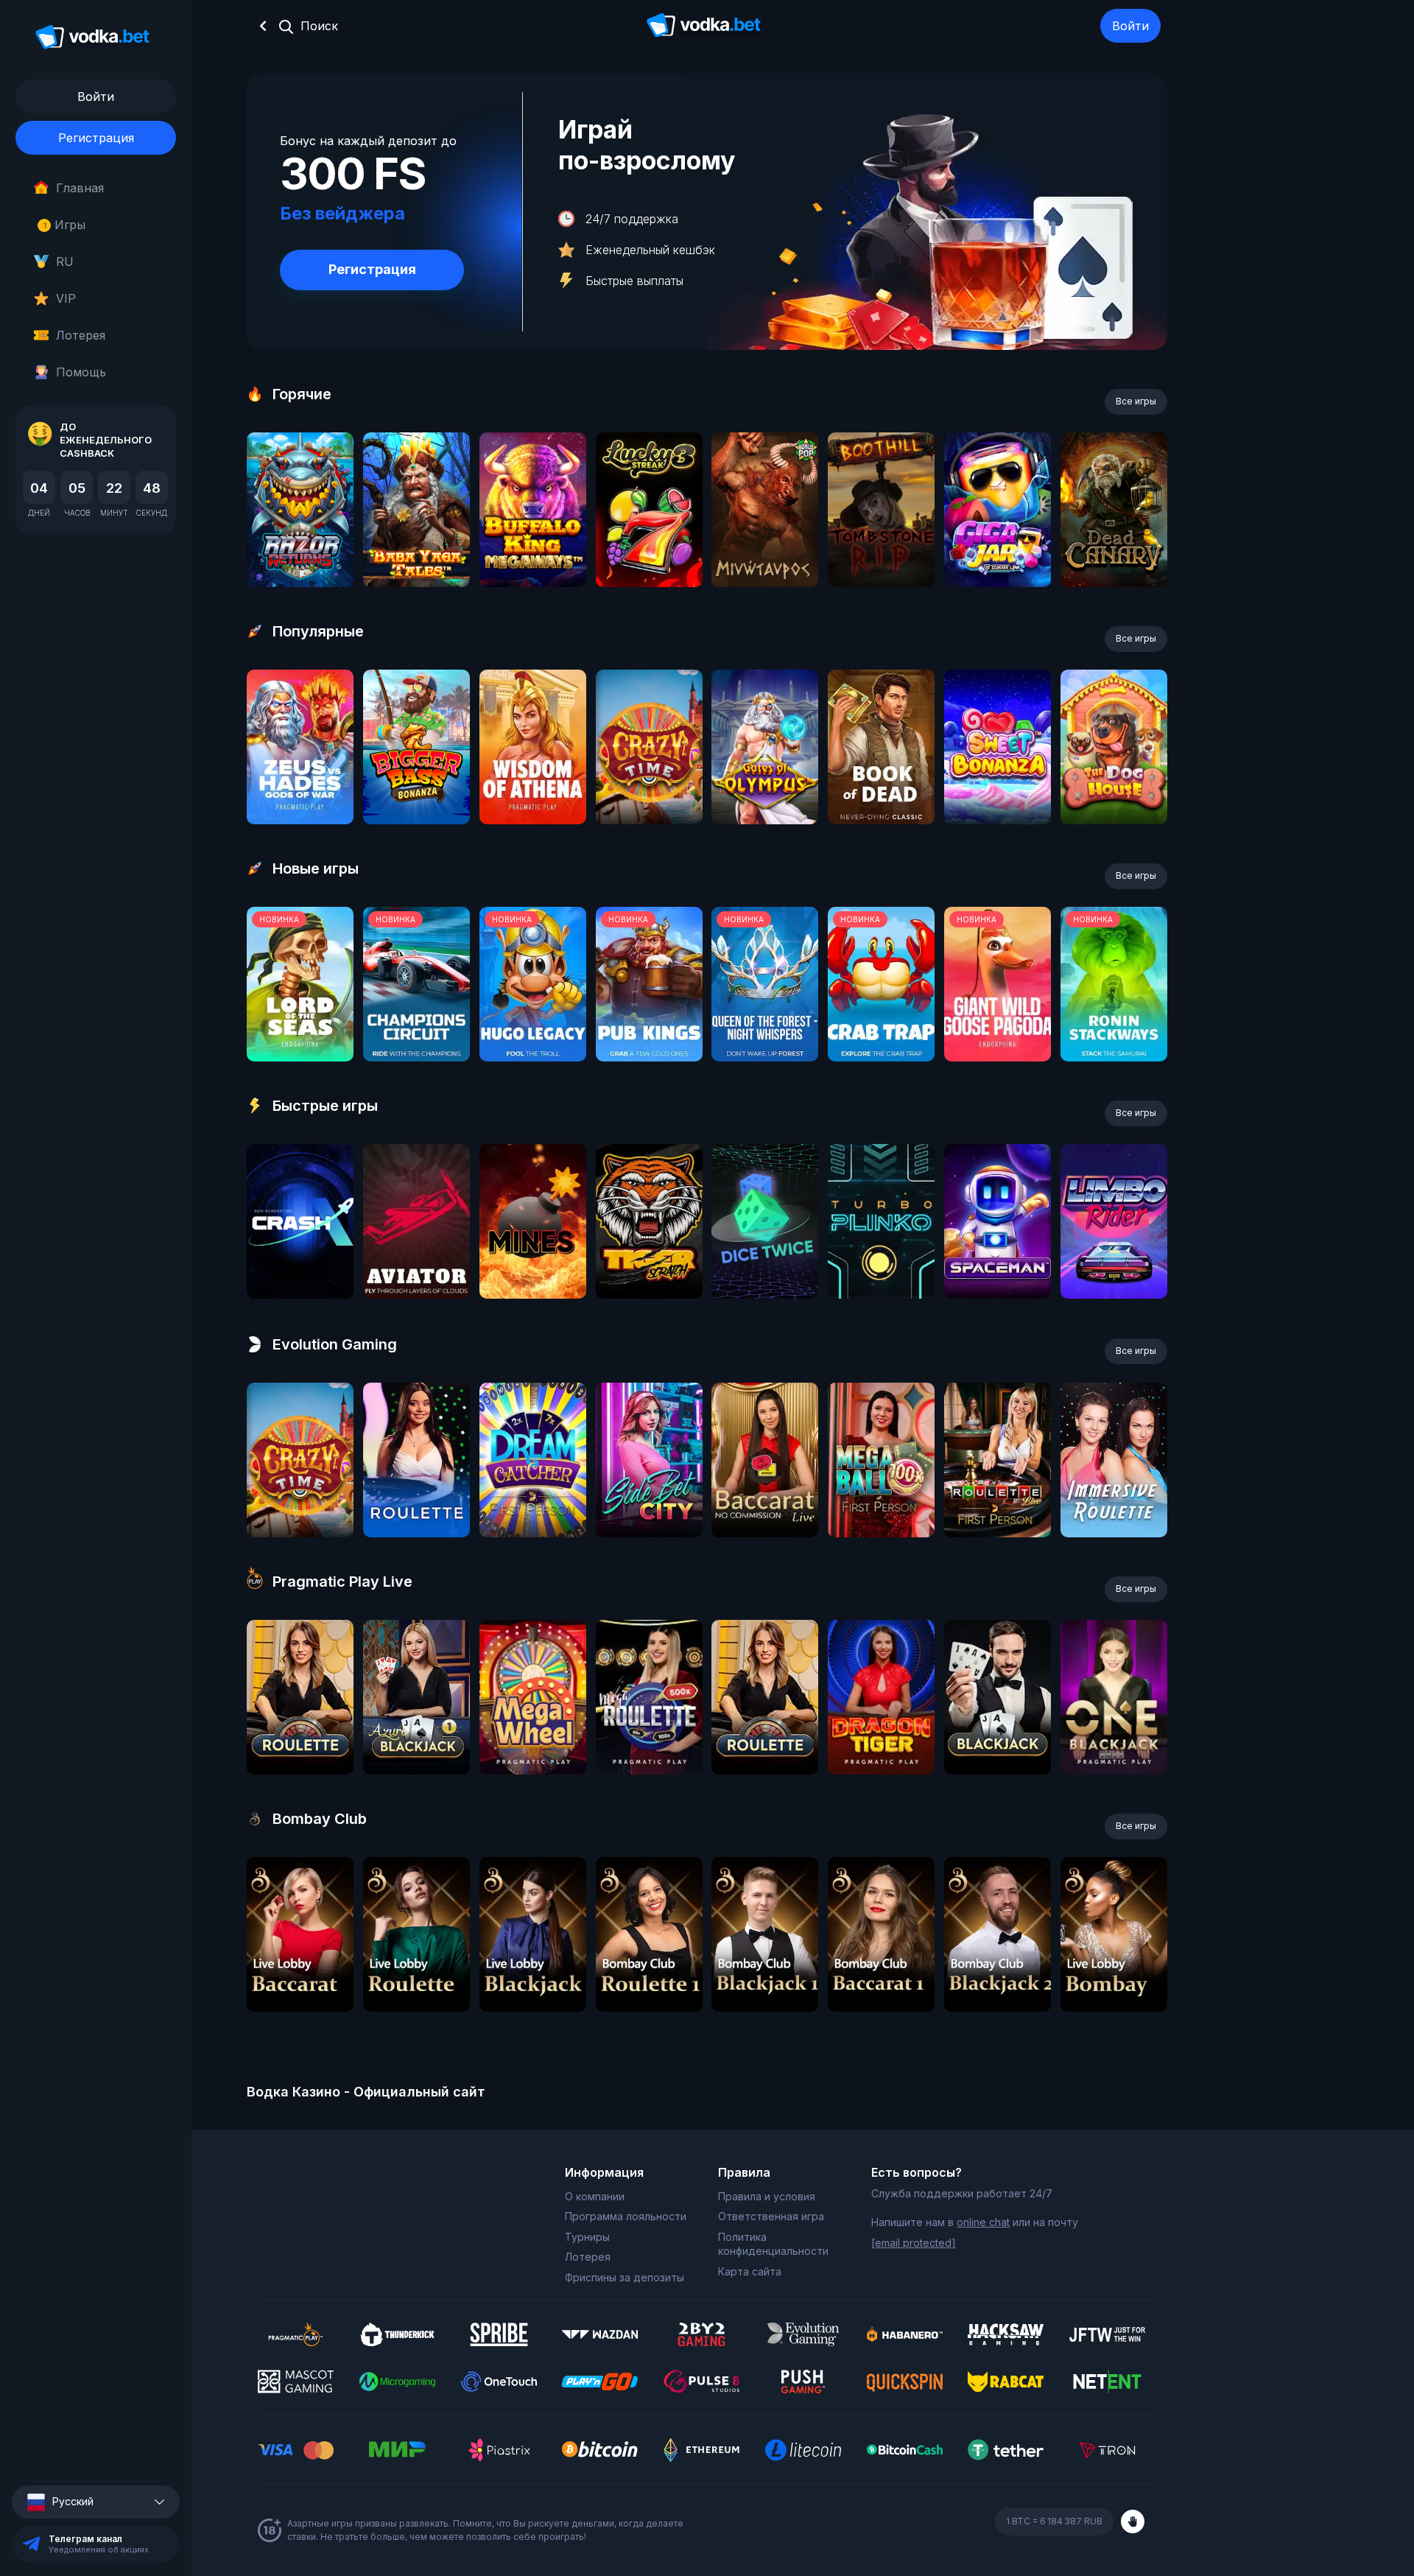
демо (300, 549)
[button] (96, 2502)
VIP (66, 298)
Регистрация (96, 138)
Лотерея (81, 335)
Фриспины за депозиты (625, 2277)
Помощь (81, 372)
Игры (64, 225)
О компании (595, 2196)
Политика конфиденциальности (773, 2244)
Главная (80, 188)
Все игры (1136, 401)
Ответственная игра (771, 2216)
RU (65, 262)
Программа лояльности (626, 2216)
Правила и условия (767, 2196)
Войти (1130, 26)
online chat (983, 2222)
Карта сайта (750, 2271)
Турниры (587, 2237)
